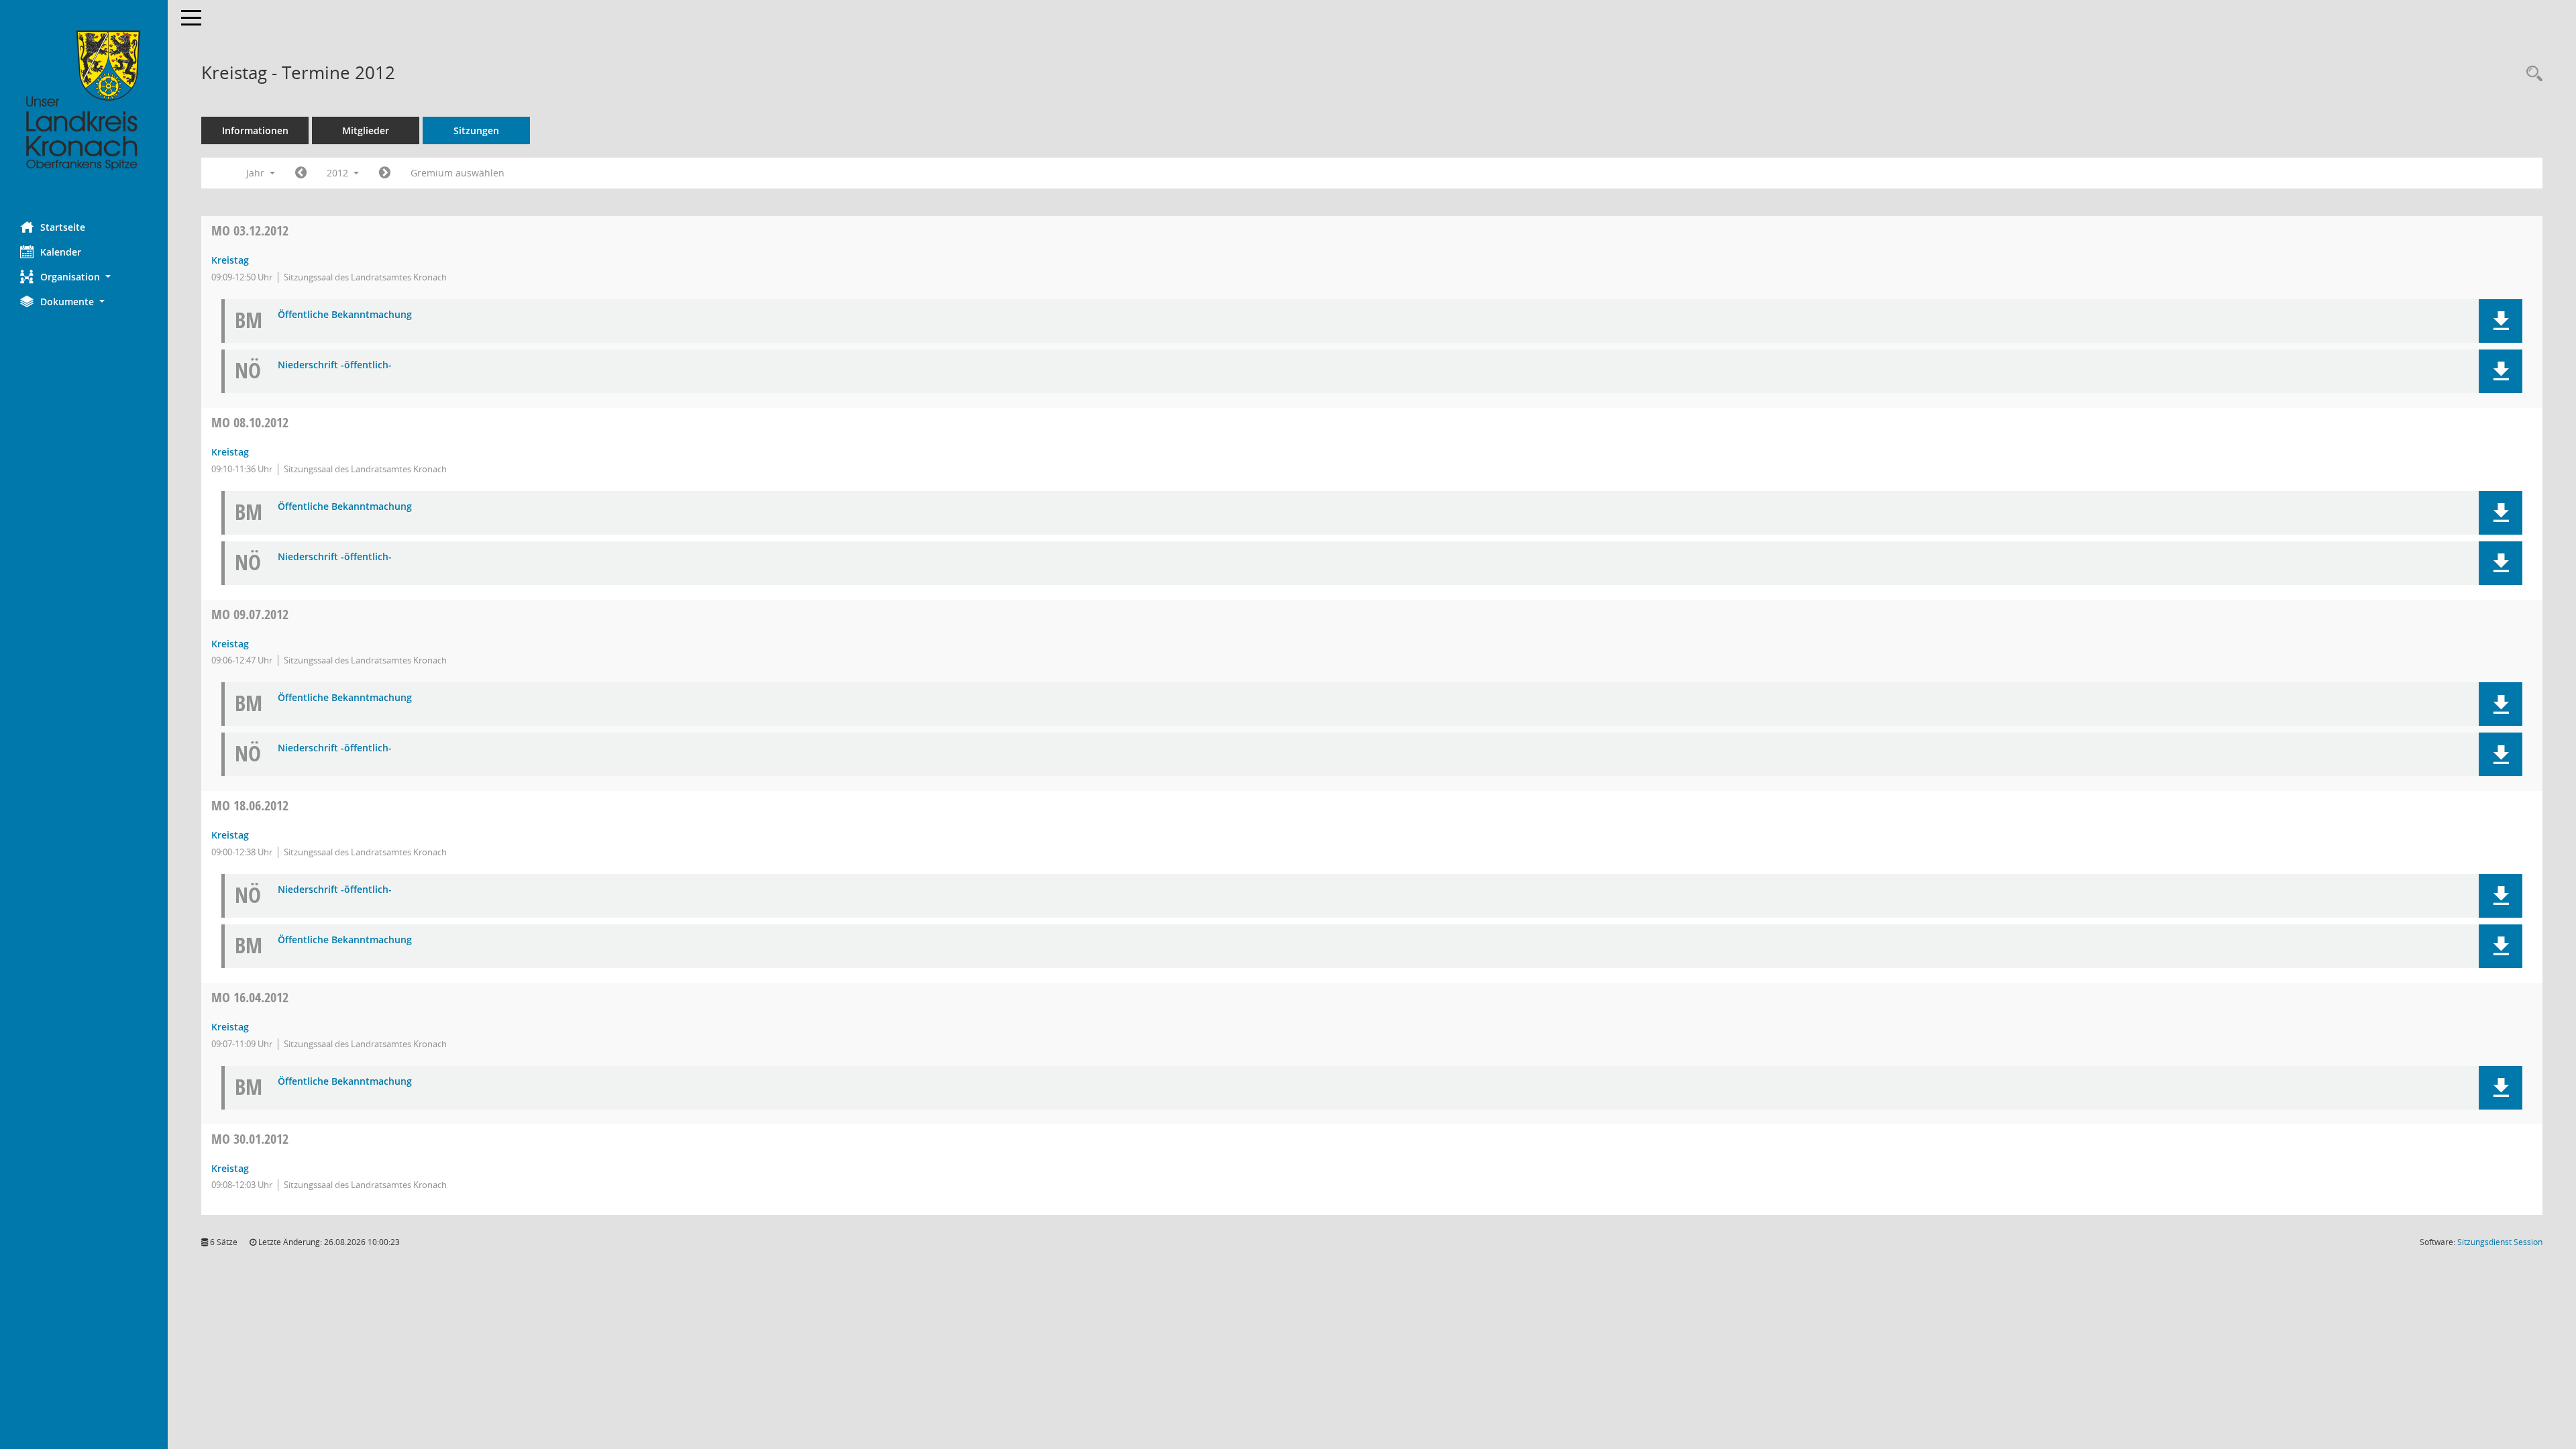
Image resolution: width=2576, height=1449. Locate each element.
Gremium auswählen (458, 173)
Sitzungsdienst (2500, 1242)
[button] (84, 277)
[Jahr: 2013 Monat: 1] (385, 173)
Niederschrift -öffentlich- (335, 365)
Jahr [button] (257, 173)
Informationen (255, 130)
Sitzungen (476, 130)
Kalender (61, 252)
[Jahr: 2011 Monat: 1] (301, 173)
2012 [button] (339, 173)
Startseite (63, 227)
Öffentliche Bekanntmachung (345, 315)
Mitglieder (366, 130)
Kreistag (230, 260)
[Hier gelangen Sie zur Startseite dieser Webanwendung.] (84, 101)
